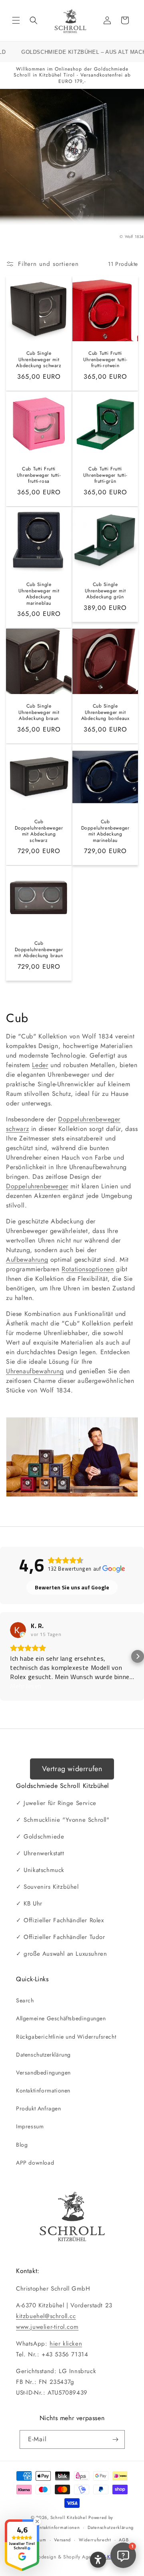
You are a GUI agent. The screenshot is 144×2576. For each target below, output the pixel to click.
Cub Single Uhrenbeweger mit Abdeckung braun (39, 713)
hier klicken (66, 2344)
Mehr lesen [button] (26, 1686)
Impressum (30, 2126)
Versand (62, 2540)
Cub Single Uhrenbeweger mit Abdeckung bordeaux (105, 713)
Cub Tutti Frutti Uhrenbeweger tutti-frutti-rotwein (105, 360)
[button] (16, 20)
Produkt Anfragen (39, 2108)
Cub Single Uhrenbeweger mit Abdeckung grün (105, 591)
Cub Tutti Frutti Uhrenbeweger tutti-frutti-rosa (39, 475)
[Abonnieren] (116, 2439)
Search (25, 2000)
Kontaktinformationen (43, 2090)
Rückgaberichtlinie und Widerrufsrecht (66, 2037)
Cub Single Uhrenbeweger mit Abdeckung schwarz (39, 360)
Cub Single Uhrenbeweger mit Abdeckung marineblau (39, 594)
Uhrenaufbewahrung (35, 1371)
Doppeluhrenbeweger (37, 1186)
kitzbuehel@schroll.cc (46, 2316)
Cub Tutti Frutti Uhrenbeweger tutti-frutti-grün (105, 475)
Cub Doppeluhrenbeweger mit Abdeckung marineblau (105, 831)
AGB (124, 2540)
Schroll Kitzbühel (69, 2517)
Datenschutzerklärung (43, 2055)
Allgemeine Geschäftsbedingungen (61, 2018)
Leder (40, 1065)
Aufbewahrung (27, 1259)
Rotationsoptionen (88, 1269)
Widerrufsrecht (95, 2540)
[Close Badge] (37, 2521)
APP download (35, 2163)
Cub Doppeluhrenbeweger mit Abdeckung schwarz (39, 831)
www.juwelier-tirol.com (47, 2327)
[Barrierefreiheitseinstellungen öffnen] (98, 2560)
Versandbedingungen (43, 2073)
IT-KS (107, 2557)
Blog (22, 2145)
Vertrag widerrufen (72, 1769)
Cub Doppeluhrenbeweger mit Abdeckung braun (39, 950)
